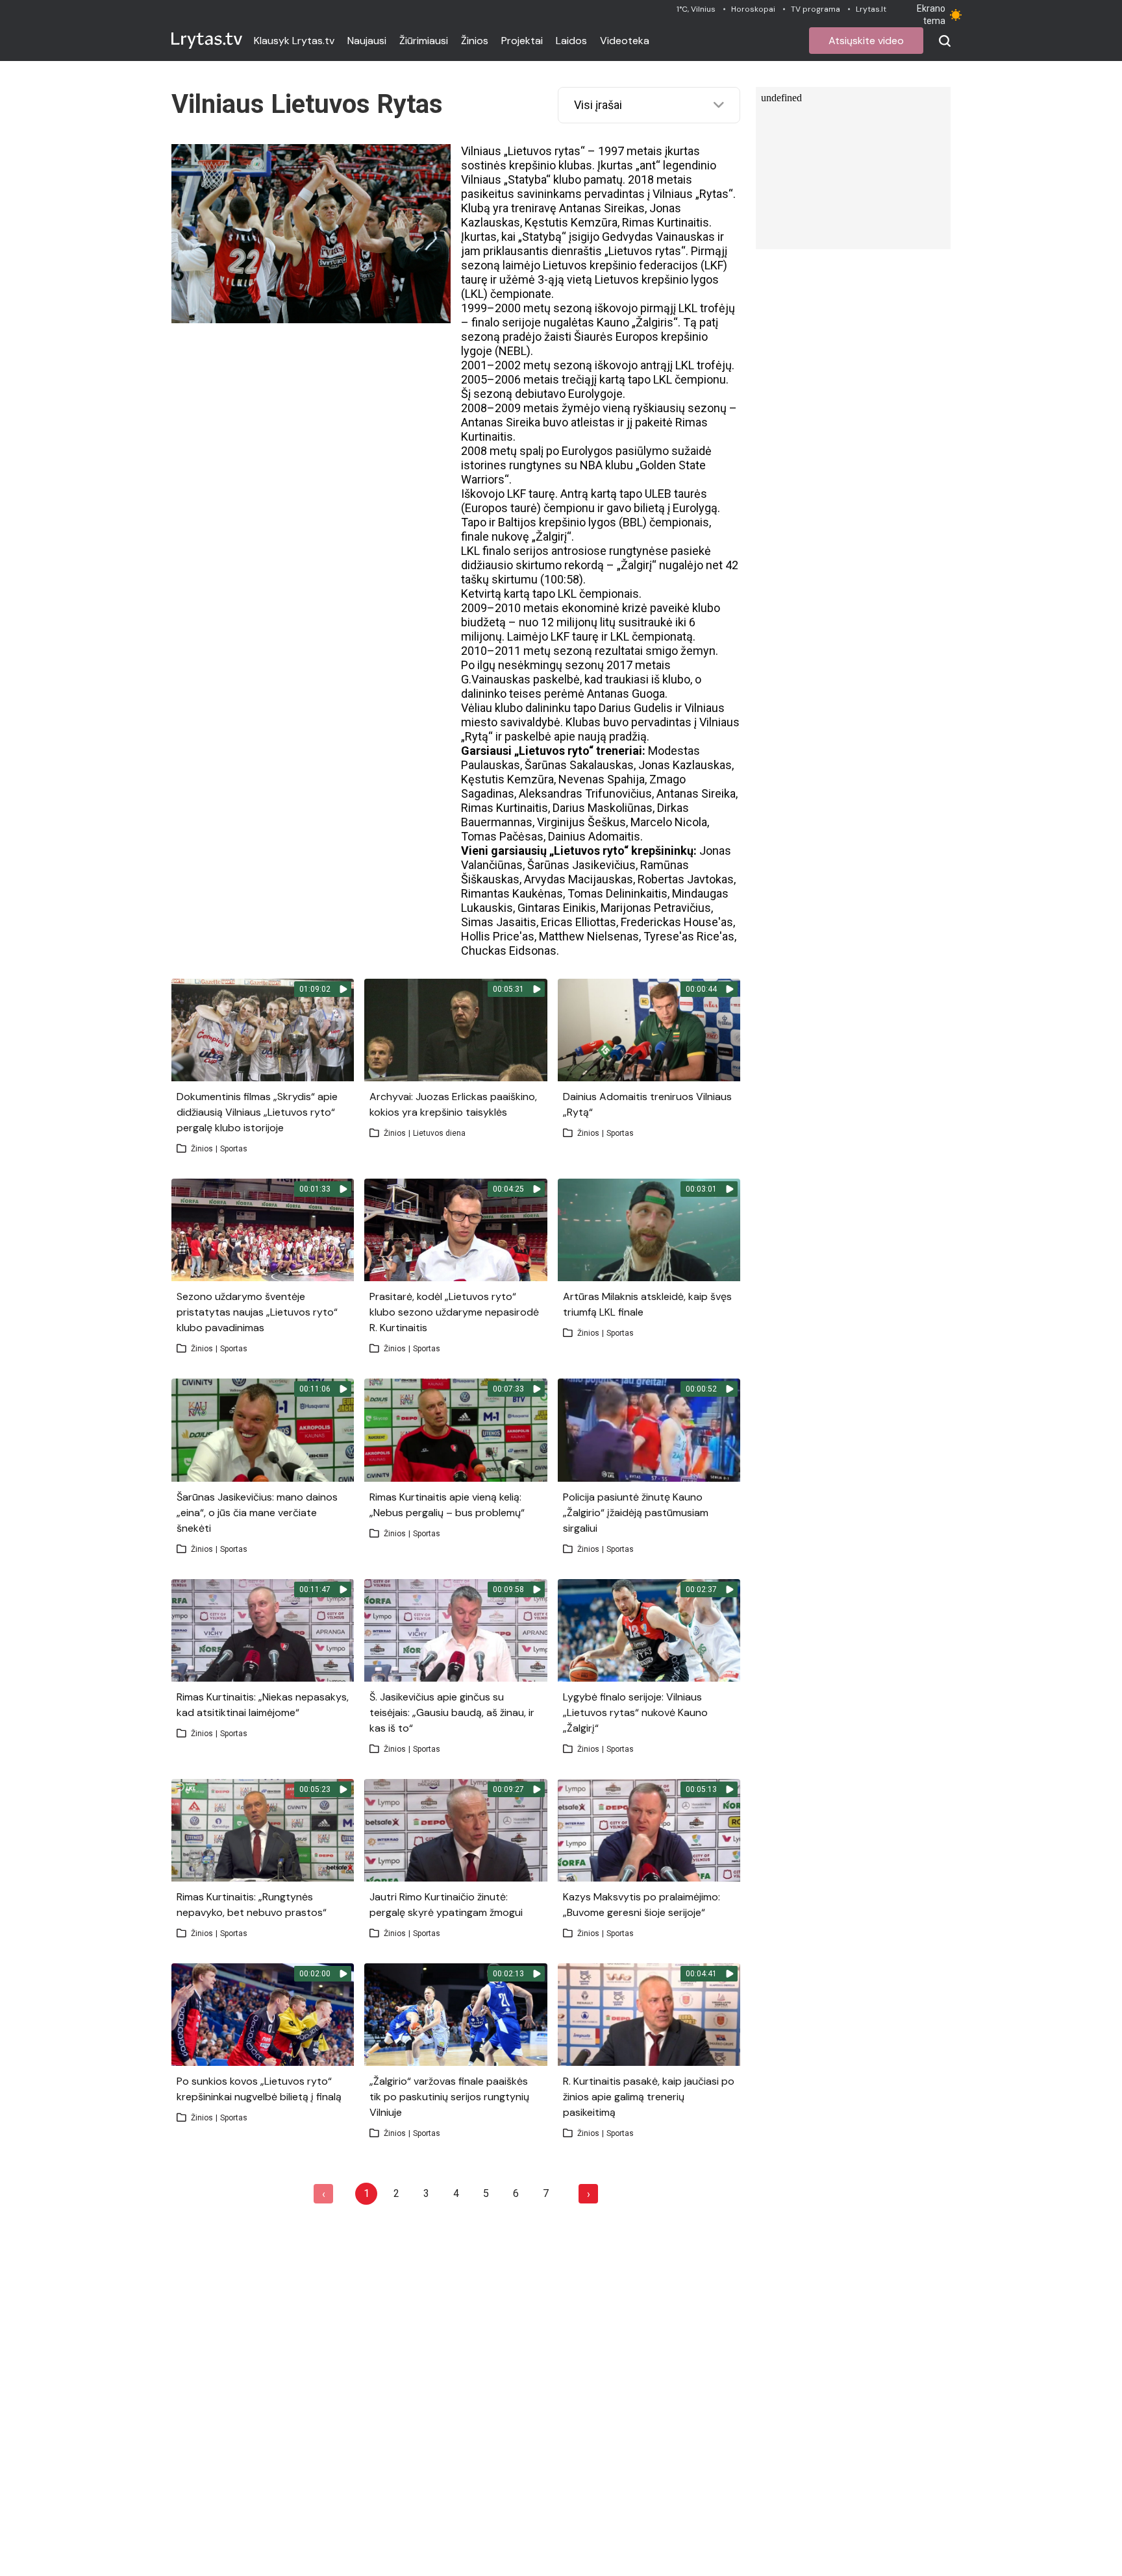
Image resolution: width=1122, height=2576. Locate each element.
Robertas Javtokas (686, 879)
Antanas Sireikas (602, 208)
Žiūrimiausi (424, 41)
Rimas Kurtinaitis (666, 222)
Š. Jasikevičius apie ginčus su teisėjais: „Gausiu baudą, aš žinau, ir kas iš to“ (452, 1712)
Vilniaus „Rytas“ (693, 194)
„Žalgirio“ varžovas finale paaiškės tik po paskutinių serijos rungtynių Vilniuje (449, 2097)
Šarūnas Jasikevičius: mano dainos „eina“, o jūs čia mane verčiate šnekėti (257, 1513)
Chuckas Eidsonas (509, 951)
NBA (591, 465)
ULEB (658, 494)
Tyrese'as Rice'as (689, 936)
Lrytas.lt (871, 9)
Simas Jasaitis (499, 922)
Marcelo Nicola (669, 822)
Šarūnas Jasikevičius (581, 865)
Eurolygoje (595, 394)
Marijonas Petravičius (656, 908)
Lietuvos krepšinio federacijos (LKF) (635, 265)
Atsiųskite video (866, 41)
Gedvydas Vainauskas (658, 237)
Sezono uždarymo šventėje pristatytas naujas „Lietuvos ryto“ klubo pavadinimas (257, 1312)
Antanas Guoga (626, 693)
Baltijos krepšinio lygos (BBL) (572, 522)
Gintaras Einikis (557, 908)
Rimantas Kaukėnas (512, 893)
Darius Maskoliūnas (603, 808)
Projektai (522, 41)
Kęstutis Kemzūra (571, 222)
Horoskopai (753, 9)
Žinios (475, 41)
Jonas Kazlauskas (685, 765)
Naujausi (367, 41)
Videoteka (625, 41)
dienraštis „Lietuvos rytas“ (618, 251)
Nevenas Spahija (602, 779)
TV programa (816, 9)
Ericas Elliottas (579, 922)
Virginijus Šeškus (581, 822)
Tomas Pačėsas (502, 836)
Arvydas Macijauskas (579, 879)
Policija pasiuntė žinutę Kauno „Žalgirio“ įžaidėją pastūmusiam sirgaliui (636, 1513)
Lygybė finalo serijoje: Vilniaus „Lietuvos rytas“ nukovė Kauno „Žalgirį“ (635, 1712)
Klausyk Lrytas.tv (294, 41)
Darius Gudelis (636, 708)
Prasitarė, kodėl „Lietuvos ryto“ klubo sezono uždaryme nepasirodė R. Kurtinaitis (454, 1312)
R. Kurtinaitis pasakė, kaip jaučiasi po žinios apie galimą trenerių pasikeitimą (649, 2097)
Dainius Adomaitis (594, 836)
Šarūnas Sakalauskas (579, 765)
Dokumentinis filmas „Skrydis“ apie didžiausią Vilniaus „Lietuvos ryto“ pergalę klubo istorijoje (257, 1112)
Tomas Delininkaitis (617, 893)
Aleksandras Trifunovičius (585, 793)
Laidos (571, 41)
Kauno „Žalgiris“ (637, 322)
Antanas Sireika (501, 422)
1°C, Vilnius (696, 9)
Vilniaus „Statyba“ (506, 179)
